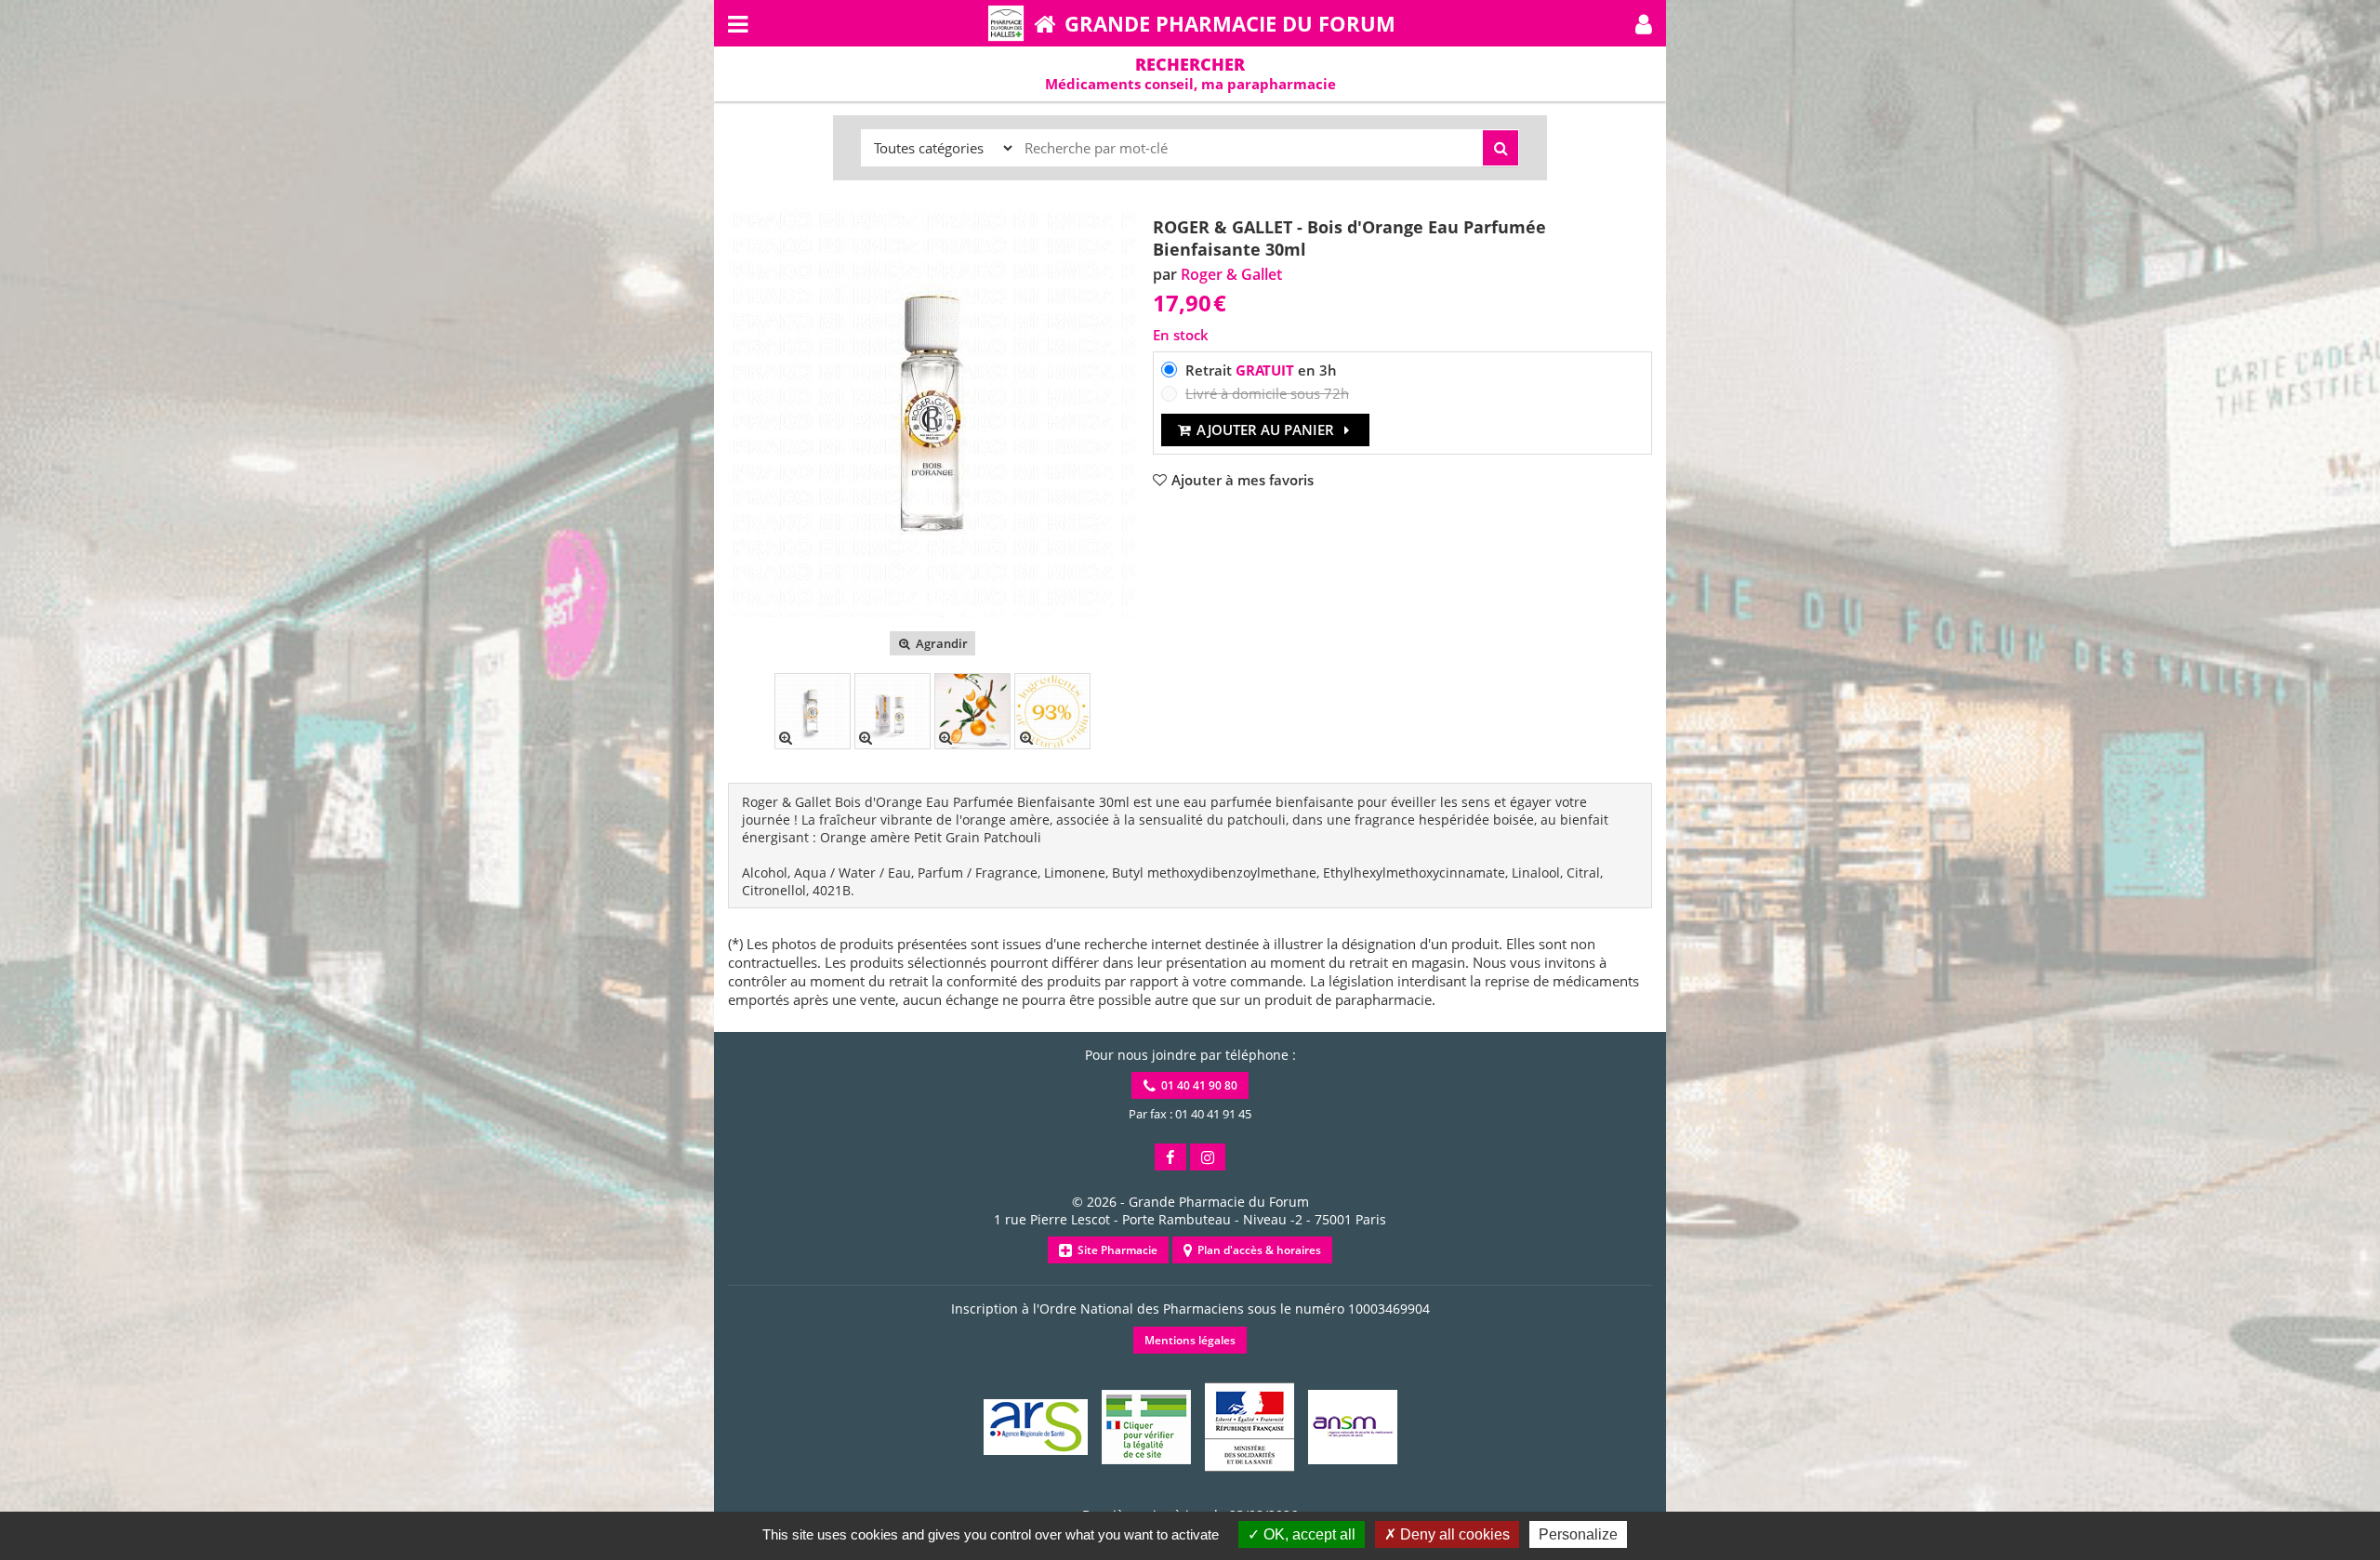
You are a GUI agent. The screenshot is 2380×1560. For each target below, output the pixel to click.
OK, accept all (1308, 1534)
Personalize (1578, 1534)
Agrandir (940, 643)
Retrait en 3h (1261, 370)
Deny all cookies (1453, 1534)
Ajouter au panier (1265, 430)
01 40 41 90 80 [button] (1197, 1085)
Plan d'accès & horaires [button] (1256, 1250)
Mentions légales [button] (1190, 1340)
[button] (1644, 23)
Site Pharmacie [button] (1115, 1250)
